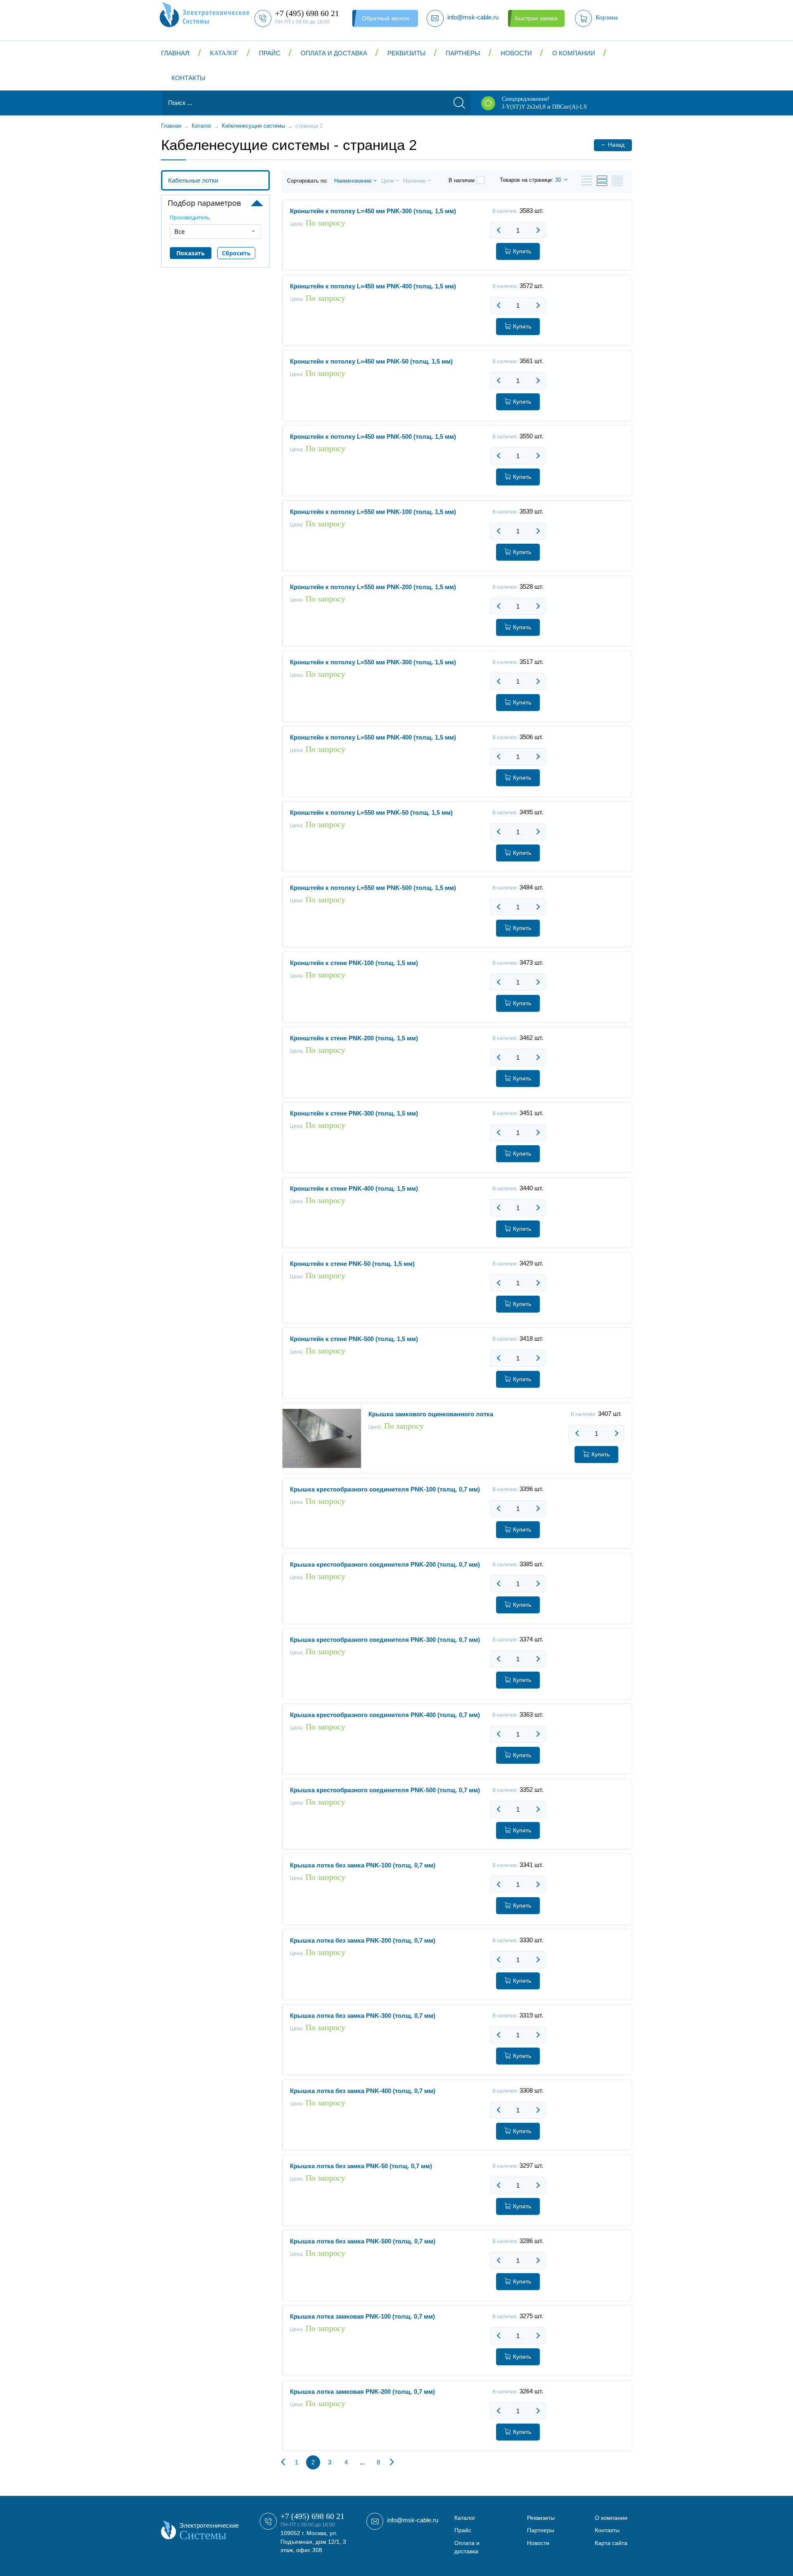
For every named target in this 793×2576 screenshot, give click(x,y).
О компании (574, 53)
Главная (175, 53)
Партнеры (463, 53)
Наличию (414, 181)
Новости (516, 53)
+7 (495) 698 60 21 (312, 2516)
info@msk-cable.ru (413, 2520)
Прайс (270, 53)
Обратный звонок (385, 18)
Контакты (188, 78)
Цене (388, 181)
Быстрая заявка (536, 18)
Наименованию (353, 181)
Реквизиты (406, 53)
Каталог (224, 53)
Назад (613, 144)
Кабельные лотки (193, 180)
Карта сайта (611, 2543)
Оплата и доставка (334, 53)
